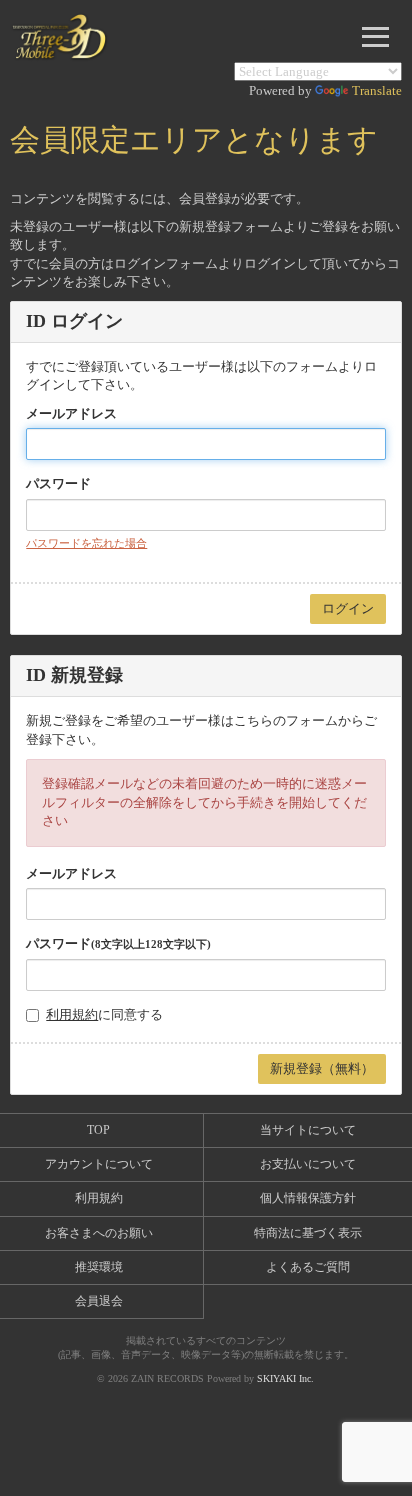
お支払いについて (308, 1164)
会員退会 (99, 1301)
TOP (98, 1130)
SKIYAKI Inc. (285, 1378)
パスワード (58, 483)
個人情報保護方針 (308, 1198)
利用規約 (72, 1014)
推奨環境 (99, 1267)
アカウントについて (99, 1164)
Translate (377, 90)
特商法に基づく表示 (308, 1233)
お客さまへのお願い (99, 1233)
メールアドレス (71, 413)
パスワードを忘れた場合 (86, 543)
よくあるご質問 (308, 1267)
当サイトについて (308, 1130)
